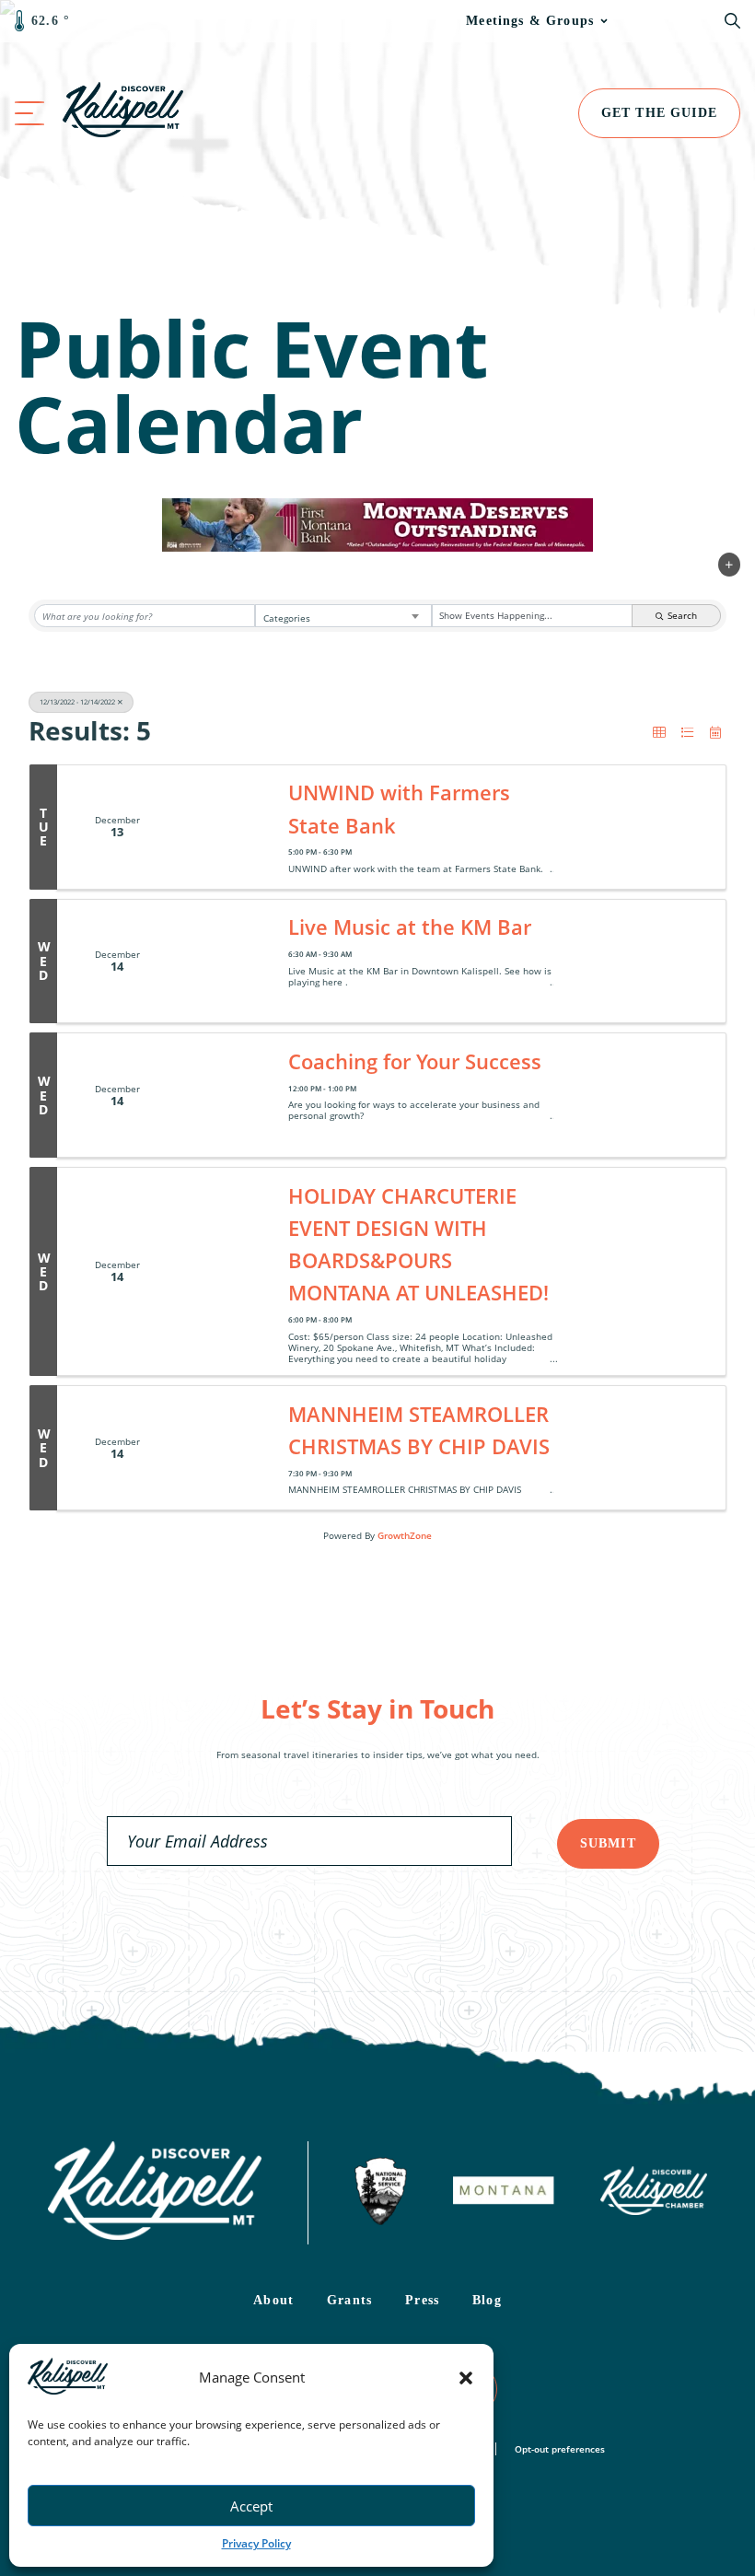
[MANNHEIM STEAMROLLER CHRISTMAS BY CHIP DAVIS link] (227, 1448)
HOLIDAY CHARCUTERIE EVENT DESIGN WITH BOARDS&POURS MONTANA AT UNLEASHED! (418, 1244)
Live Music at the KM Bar (410, 927)
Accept (251, 2506)
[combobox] (343, 616)
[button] (466, 2378)
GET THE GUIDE (659, 113)
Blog (487, 2300)
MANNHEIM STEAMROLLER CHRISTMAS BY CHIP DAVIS (419, 1430)
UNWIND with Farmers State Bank (399, 808)
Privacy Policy (256, 2543)
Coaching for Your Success (415, 1061)
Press (422, 2300)
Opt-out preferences (560, 2449)
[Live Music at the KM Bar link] (227, 962)
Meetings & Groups (530, 21)
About (273, 2300)
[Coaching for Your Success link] (227, 1095)
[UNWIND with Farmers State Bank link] (227, 827)
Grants (349, 2300)
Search (682, 615)
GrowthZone (405, 1535)
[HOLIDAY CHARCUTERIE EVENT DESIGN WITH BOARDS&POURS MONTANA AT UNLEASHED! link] (227, 1271)
